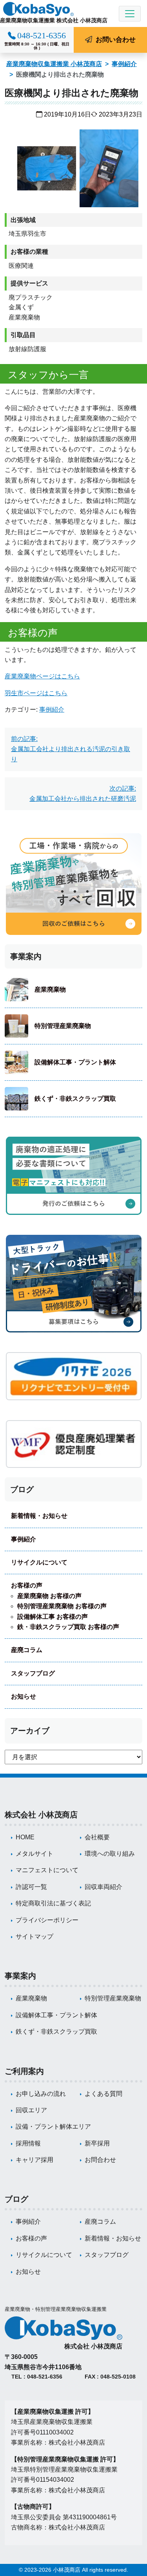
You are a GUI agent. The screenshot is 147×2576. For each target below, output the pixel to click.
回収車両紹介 (103, 1887)
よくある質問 (103, 2094)
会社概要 (97, 1837)
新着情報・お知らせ (39, 1516)
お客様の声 (27, 1585)
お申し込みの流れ (41, 2094)
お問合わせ (100, 2160)
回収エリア (31, 2110)
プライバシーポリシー (47, 1920)
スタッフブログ (33, 1673)
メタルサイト (34, 1854)
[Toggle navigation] (130, 14)
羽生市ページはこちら (36, 693)
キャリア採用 (34, 2160)
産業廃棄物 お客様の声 (49, 1596)
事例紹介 (124, 64)
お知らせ (24, 1696)
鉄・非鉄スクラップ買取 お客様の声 (68, 1627)
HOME (25, 1837)
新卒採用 (97, 2143)
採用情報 (28, 2143)
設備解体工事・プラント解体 (75, 1062)
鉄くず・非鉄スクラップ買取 (75, 1099)
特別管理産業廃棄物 (63, 1026)
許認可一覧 (31, 1887)
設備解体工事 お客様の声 (53, 1617)
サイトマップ (34, 1936)
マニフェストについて (47, 1870)
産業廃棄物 (50, 989)
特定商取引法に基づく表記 (53, 1903)
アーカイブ (30, 1731)
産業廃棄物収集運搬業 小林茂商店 (54, 64)
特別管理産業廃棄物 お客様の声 (62, 1606)
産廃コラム (27, 1650)
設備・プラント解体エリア (53, 2127)
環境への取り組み (110, 1854)
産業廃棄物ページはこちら (42, 676)
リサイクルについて (39, 1562)
